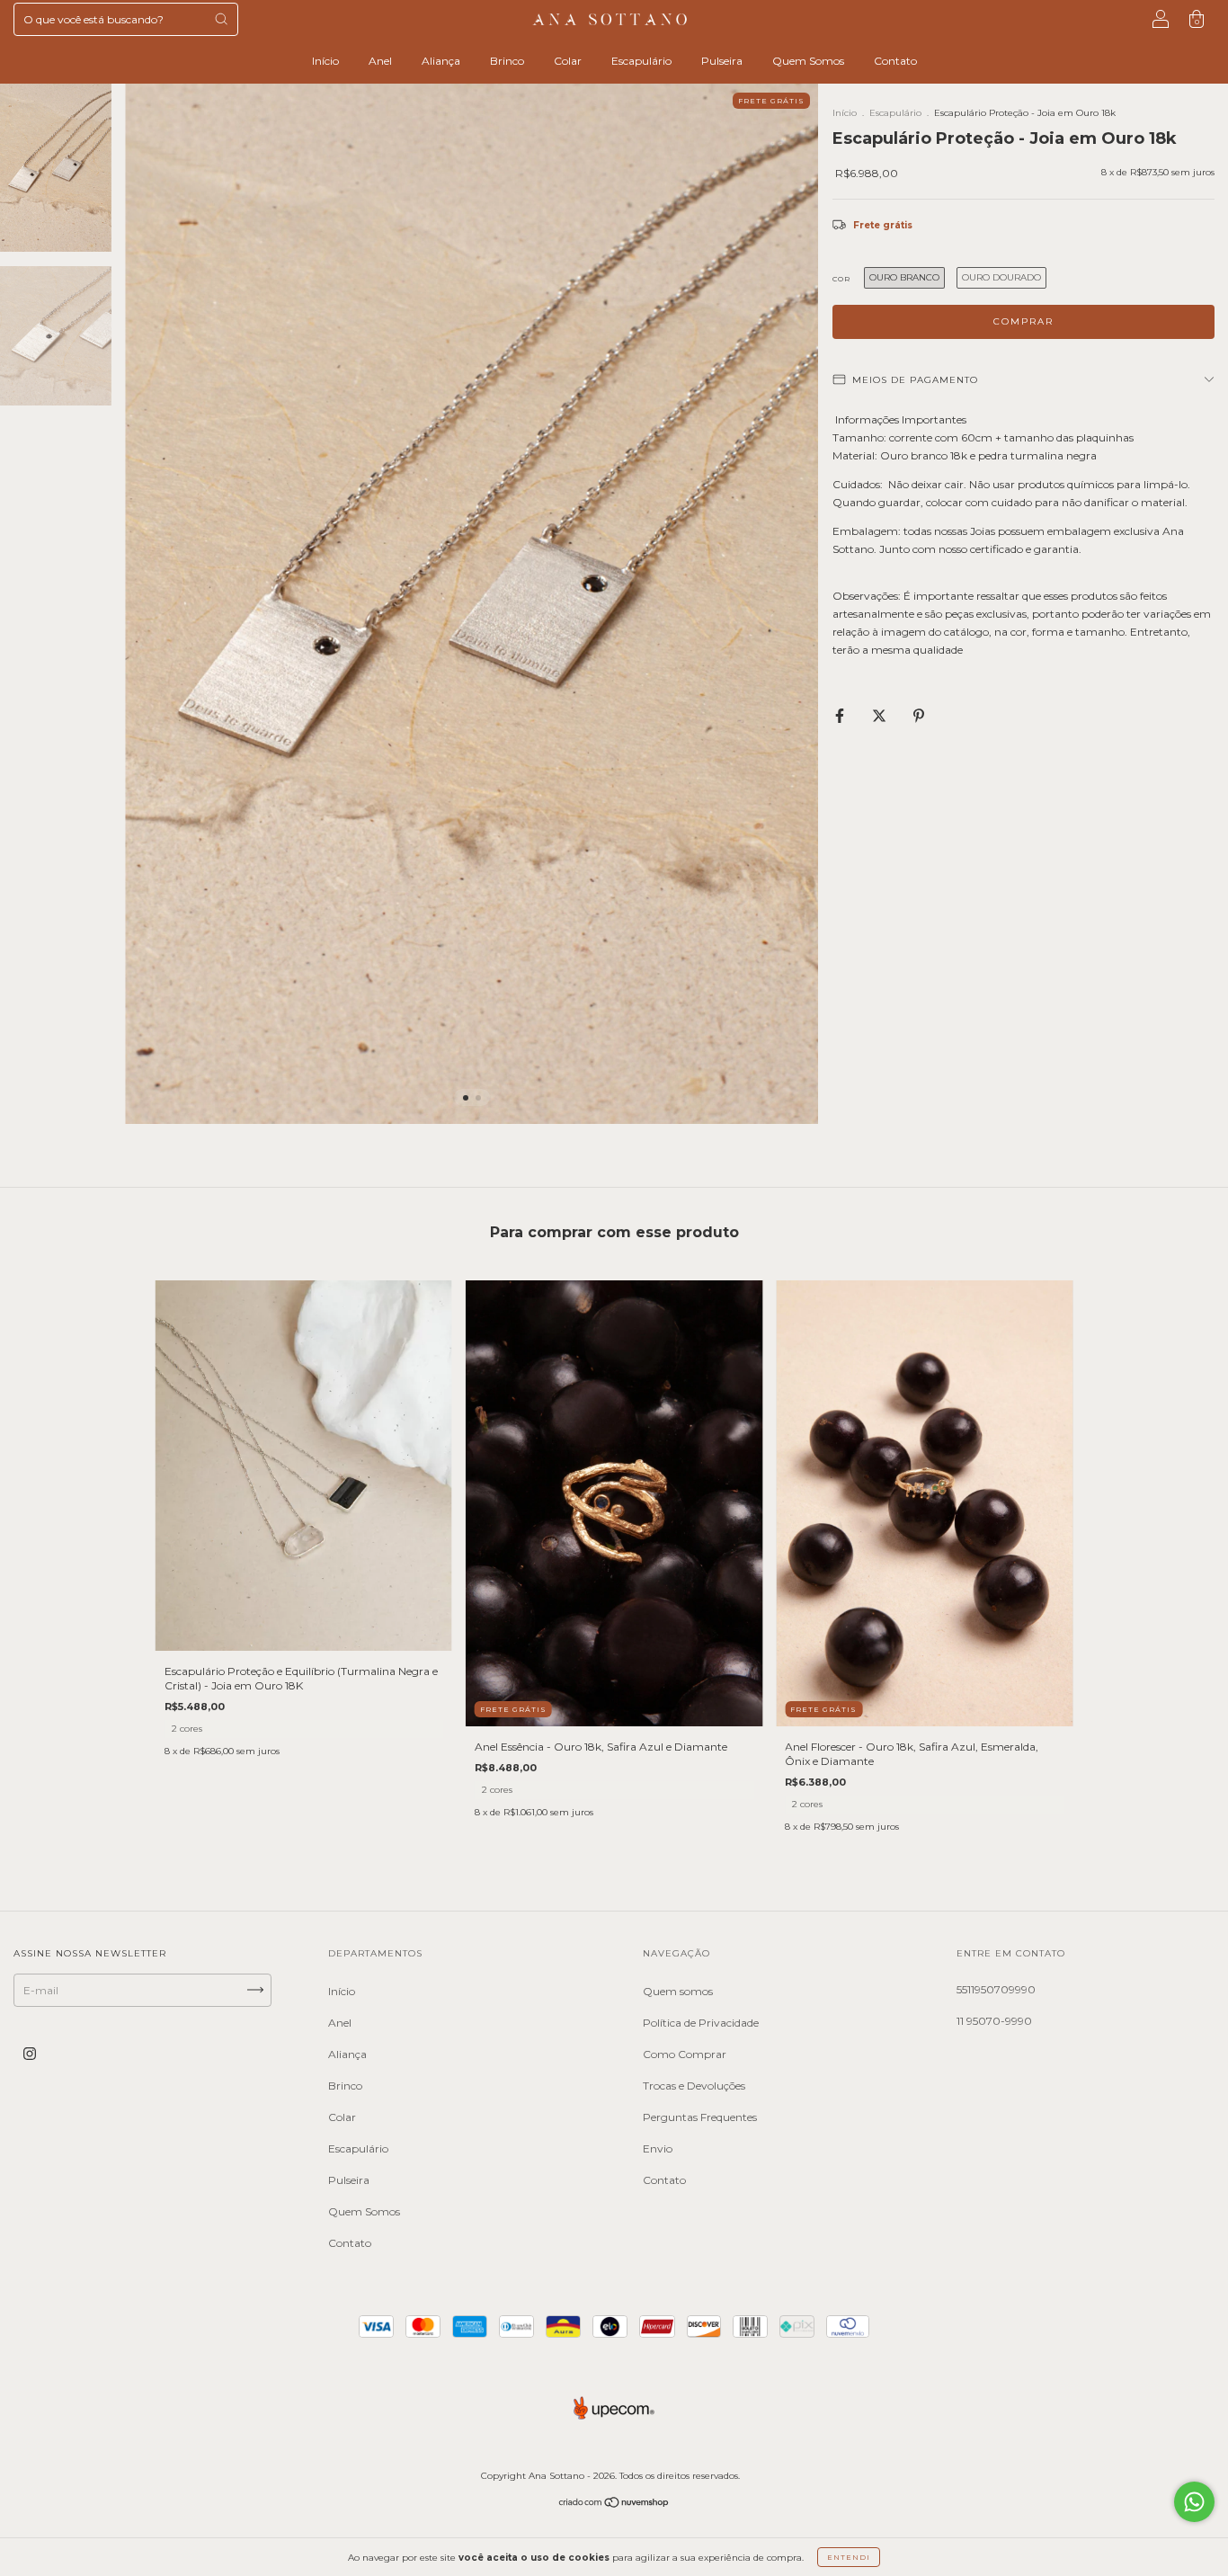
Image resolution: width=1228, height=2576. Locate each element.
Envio (658, 2148)
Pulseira (722, 61)
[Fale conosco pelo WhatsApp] (1194, 2502)
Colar (568, 61)
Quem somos (678, 1991)
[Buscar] (221, 19)
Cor (841, 279)
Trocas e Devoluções (694, 2086)
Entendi (849, 2557)
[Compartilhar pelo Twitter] (881, 716)
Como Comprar (685, 2054)
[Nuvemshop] (614, 2504)
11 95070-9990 (994, 2021)
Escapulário (641, 61)
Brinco (507, 61)
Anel (380, 61)
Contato (895, 61)
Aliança (441, 61)
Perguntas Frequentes (700, 2117)
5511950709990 (996, 1989)
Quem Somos (808, 61)
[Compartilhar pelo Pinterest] (919, 716)
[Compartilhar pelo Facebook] (841, 716)
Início (325, 61)
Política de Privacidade (701, 2023)
